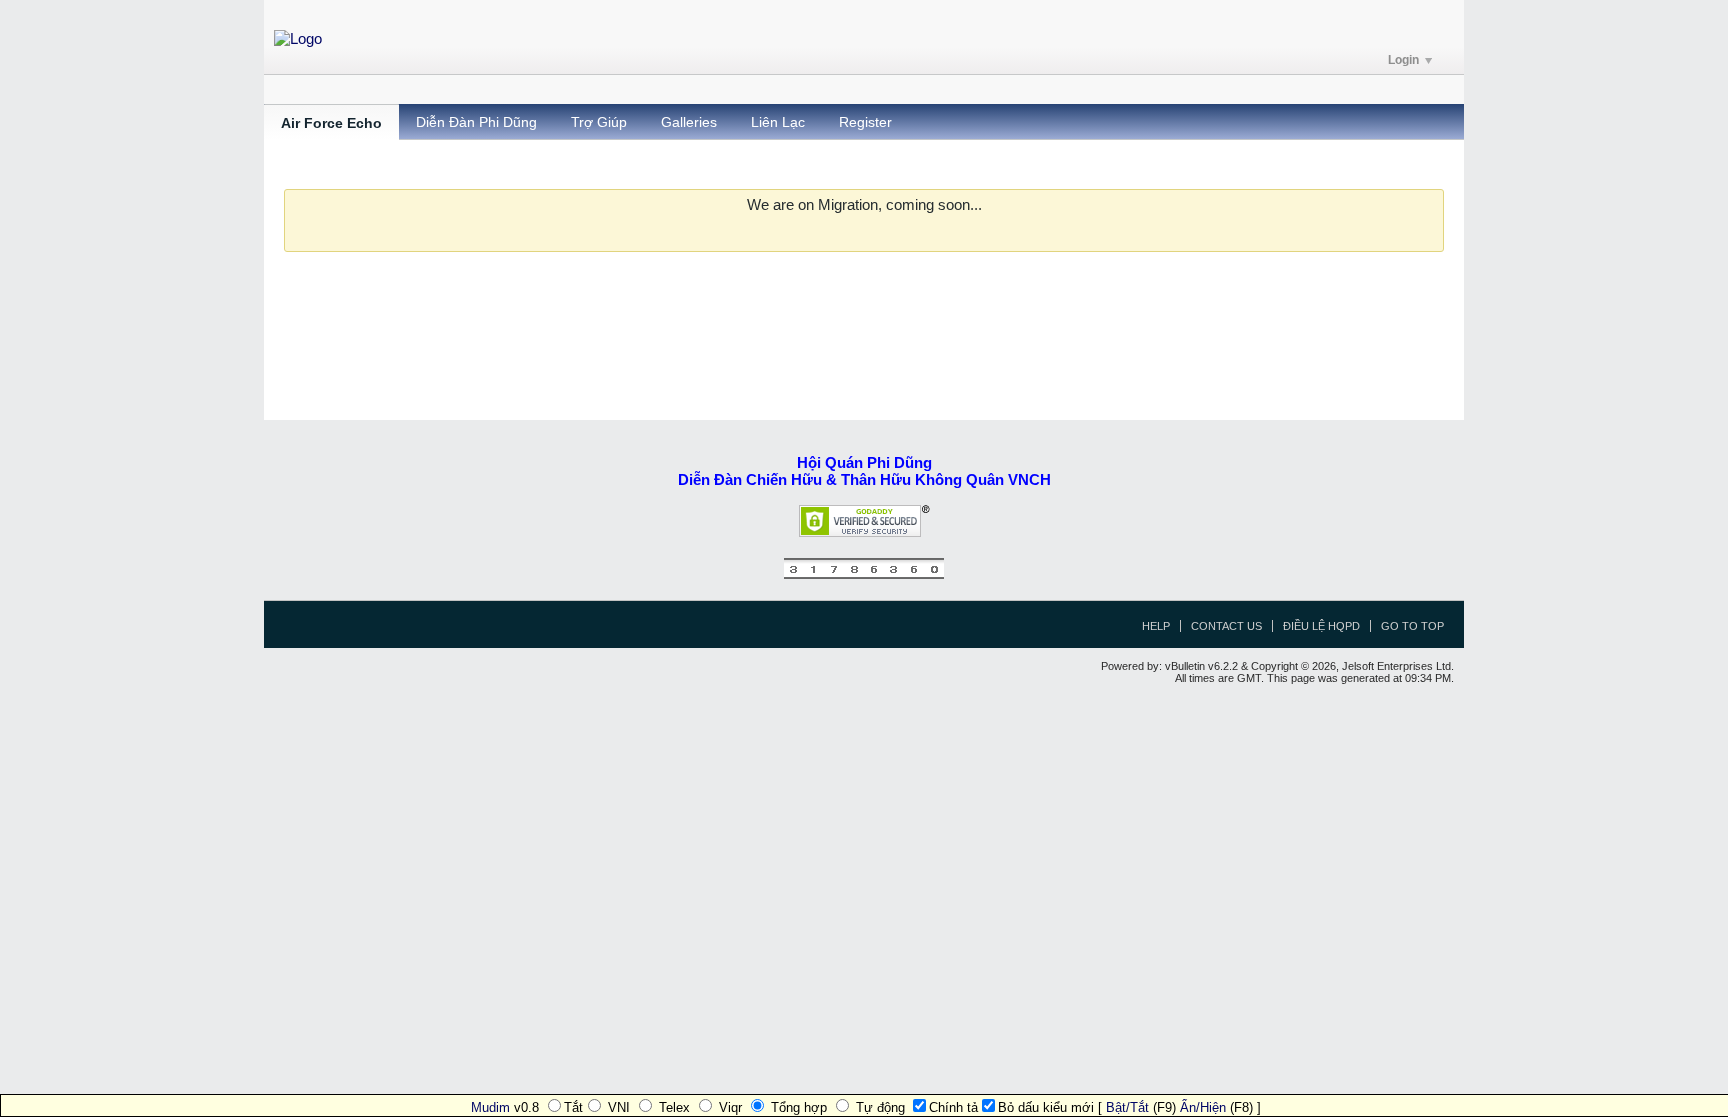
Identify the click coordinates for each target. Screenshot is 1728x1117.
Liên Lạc (778, 122)
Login (1403, 60)
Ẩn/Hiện (1203, 1107)
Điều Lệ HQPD (1321, 626)
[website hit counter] (864, 574)
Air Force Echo (331, 123)
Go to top (1412, 626)
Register (865, 122)
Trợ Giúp (599, 122)
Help (1156, 626)
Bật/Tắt (1127, 1107)
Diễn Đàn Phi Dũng (476, 122)
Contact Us (1226, 626)
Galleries (689, 122)
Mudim (490, 1107)
